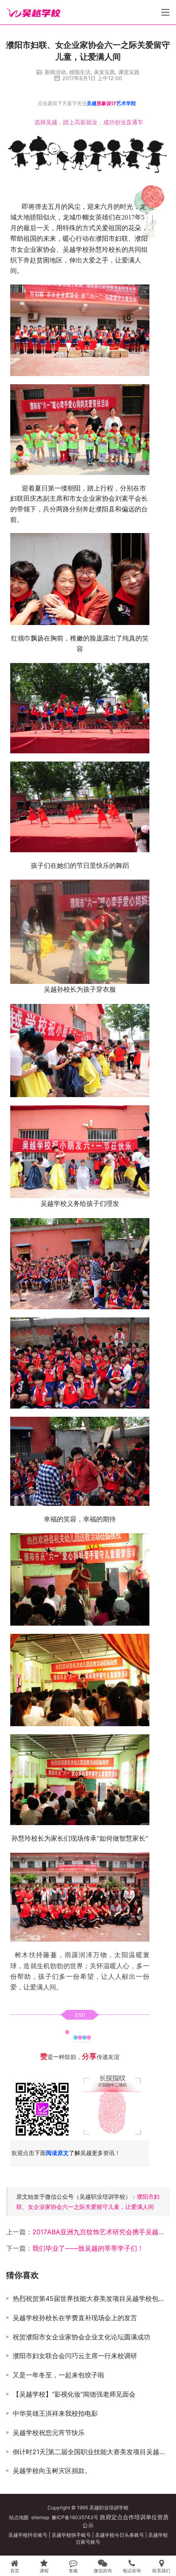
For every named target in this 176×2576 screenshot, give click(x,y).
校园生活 (80, 72)
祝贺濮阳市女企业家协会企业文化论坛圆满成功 (81, 2337)
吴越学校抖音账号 (28, 2535)
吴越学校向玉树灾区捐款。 (52, 2471)
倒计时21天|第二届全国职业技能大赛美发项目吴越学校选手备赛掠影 (91, 2452)
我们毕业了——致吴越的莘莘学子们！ (88, 2248)
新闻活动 (55, 72)
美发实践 (104, 72)
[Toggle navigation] (165, 12)
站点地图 (19, 2517)
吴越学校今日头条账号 (120, 2535)
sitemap (40, 2517)
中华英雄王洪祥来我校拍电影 (55, 2413)
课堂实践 (129, 72)
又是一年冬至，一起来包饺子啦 (59, 2375)
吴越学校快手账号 (71, 2535)
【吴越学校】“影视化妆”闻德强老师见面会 (74, 2394)
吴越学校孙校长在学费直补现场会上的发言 (75, 2318)
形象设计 (106, 103)
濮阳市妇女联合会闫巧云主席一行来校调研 (75, 2356)
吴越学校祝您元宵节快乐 (49, 2433)
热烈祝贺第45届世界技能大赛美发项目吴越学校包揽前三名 (91, 2298)
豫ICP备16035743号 (75, 2517)
